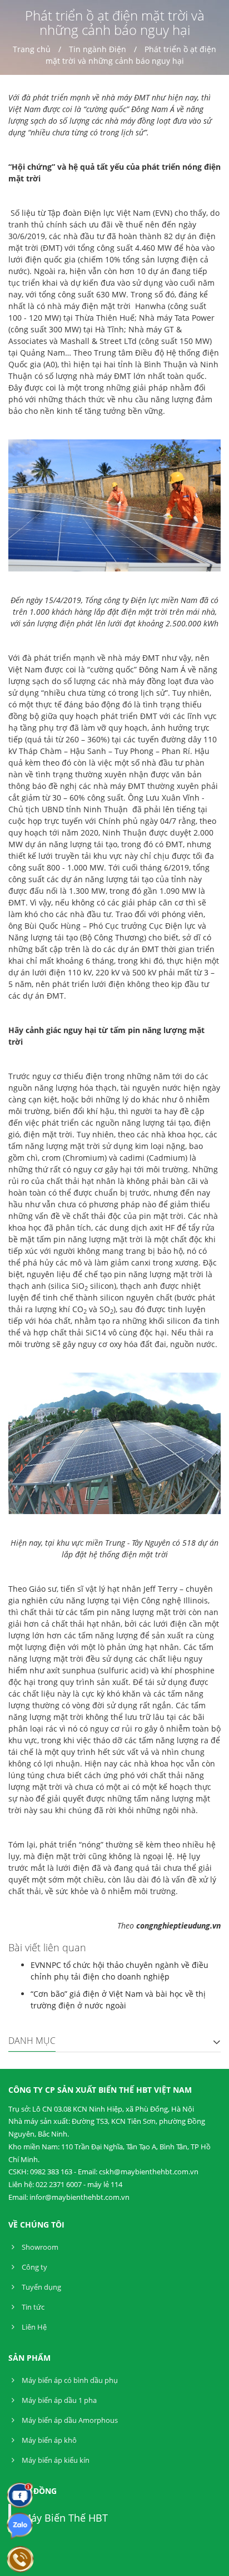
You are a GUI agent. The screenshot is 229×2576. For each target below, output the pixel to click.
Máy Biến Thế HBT (65, 2518)
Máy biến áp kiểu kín (55, 2460)
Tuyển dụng (41, 2287)
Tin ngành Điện (98, 49)
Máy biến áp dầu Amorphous (69, 2420)
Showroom (39, 2247)
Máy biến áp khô (48, 2440)
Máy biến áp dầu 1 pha (58, 2400)
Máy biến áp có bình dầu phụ (69, 2380)
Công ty (34, 2267)
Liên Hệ (33, 2327)
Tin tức (32, 2307)
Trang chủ (32, 49)
